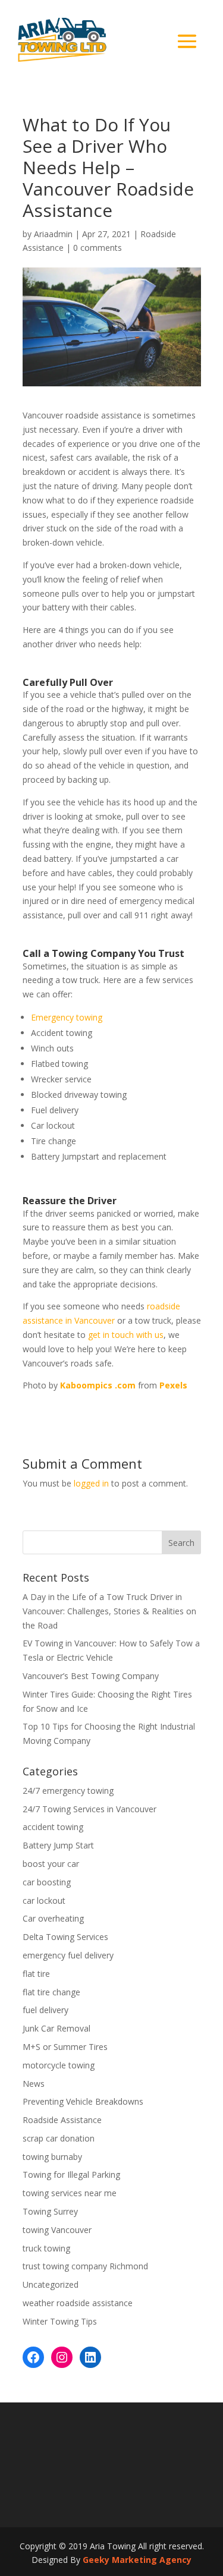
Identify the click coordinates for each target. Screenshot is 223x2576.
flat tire (36, 1974)
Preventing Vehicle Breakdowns (83, 2101)
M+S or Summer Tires (65, 2047)
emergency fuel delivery (68, 1955)
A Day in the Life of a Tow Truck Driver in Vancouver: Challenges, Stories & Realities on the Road (109, 1611)
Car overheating (53, 1918)
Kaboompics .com (98, 1385)
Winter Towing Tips (60, 2321)
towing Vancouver (57, 2230)
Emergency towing (67, 1017)
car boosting (47, 1882)
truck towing (46, 2248)
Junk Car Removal (56, 2028)
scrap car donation (59, 2138)
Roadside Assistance (62, 2120)
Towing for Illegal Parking (71, 2175)
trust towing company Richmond (85, 2266)
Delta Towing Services (65, 1937)
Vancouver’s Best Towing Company (91, 1676)
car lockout (44, 1900)
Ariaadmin (53, 234)
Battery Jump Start (58, 1845)
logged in (91, 1483)
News (34, 2084)
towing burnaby (52, 2157)
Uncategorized (51, 2284)
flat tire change (51, 1992)
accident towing (53, 1827)
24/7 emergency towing (68, 1791)
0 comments (98, 248)
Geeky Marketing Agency (137, 2560)
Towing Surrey (50, 2211)
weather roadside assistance (78, 2303)
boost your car (51, 1864)
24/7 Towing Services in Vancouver (89, 1809)
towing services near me (70, 2193)
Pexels (173, 1385)
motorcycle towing (59, 2065)
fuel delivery (45, 2010)
